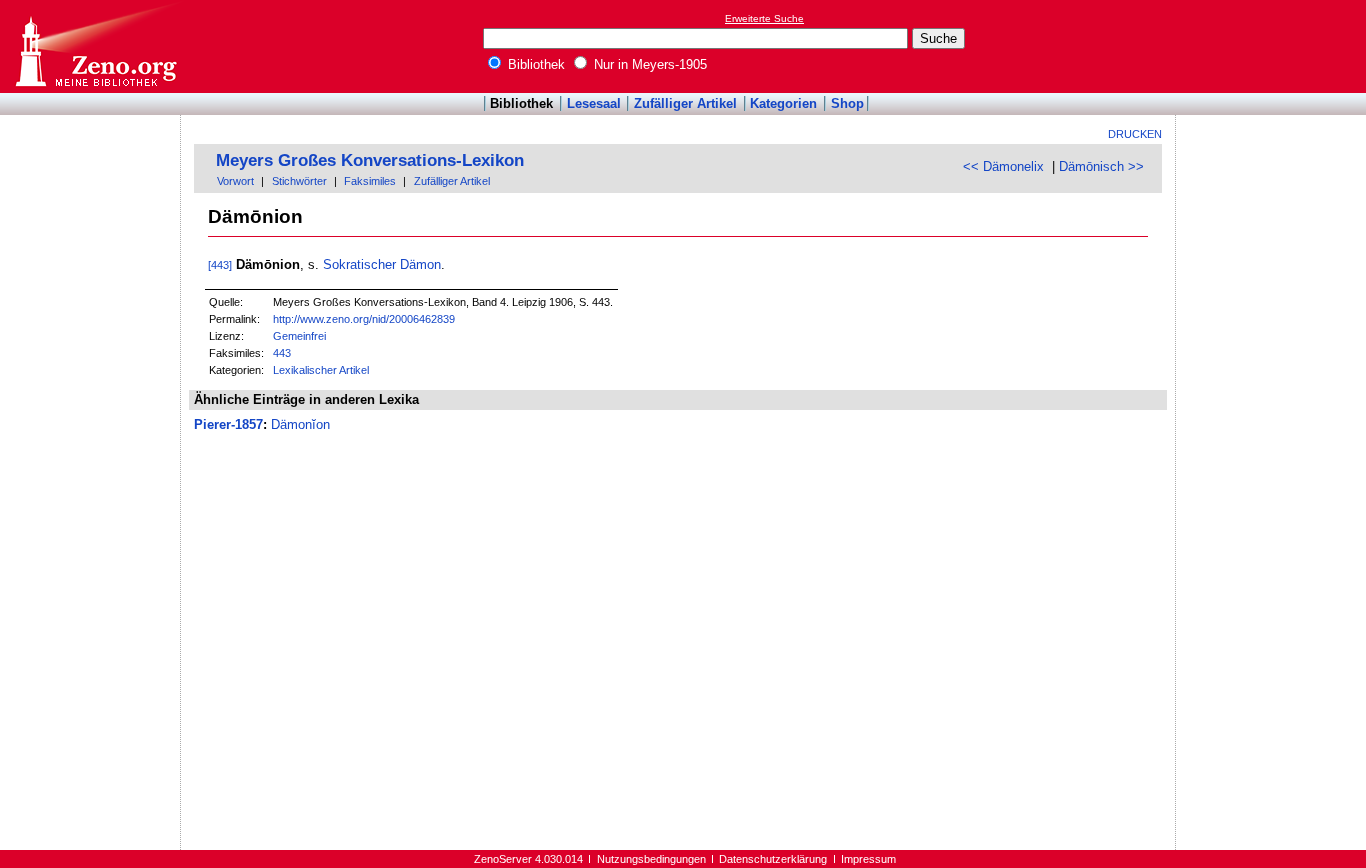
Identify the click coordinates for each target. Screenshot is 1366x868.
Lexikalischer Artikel (321, 370)
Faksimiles (370, 181)
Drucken (1135, 134)
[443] (220, 265)
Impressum (868, 859)
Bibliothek (534, 64)
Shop (847, 103)
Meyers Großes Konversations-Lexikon (370, 160)
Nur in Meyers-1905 (648, 64)
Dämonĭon (300, 424)
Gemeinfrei (299, 336)
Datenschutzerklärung (773, 859)
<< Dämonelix (1003, 166)
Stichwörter (299, 181)
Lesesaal (594, 103)
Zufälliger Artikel (685, 103)
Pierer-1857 (228, 424)
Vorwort (235, 181)
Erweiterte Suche (764, 18)
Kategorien (783, 103)
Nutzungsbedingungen (651, 859)
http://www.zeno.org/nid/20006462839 (364, 319)
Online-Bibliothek (95, 46)
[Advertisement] (1274, 46)
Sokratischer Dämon (382, 264)
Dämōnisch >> (1101, 166)
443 (282, 353)
